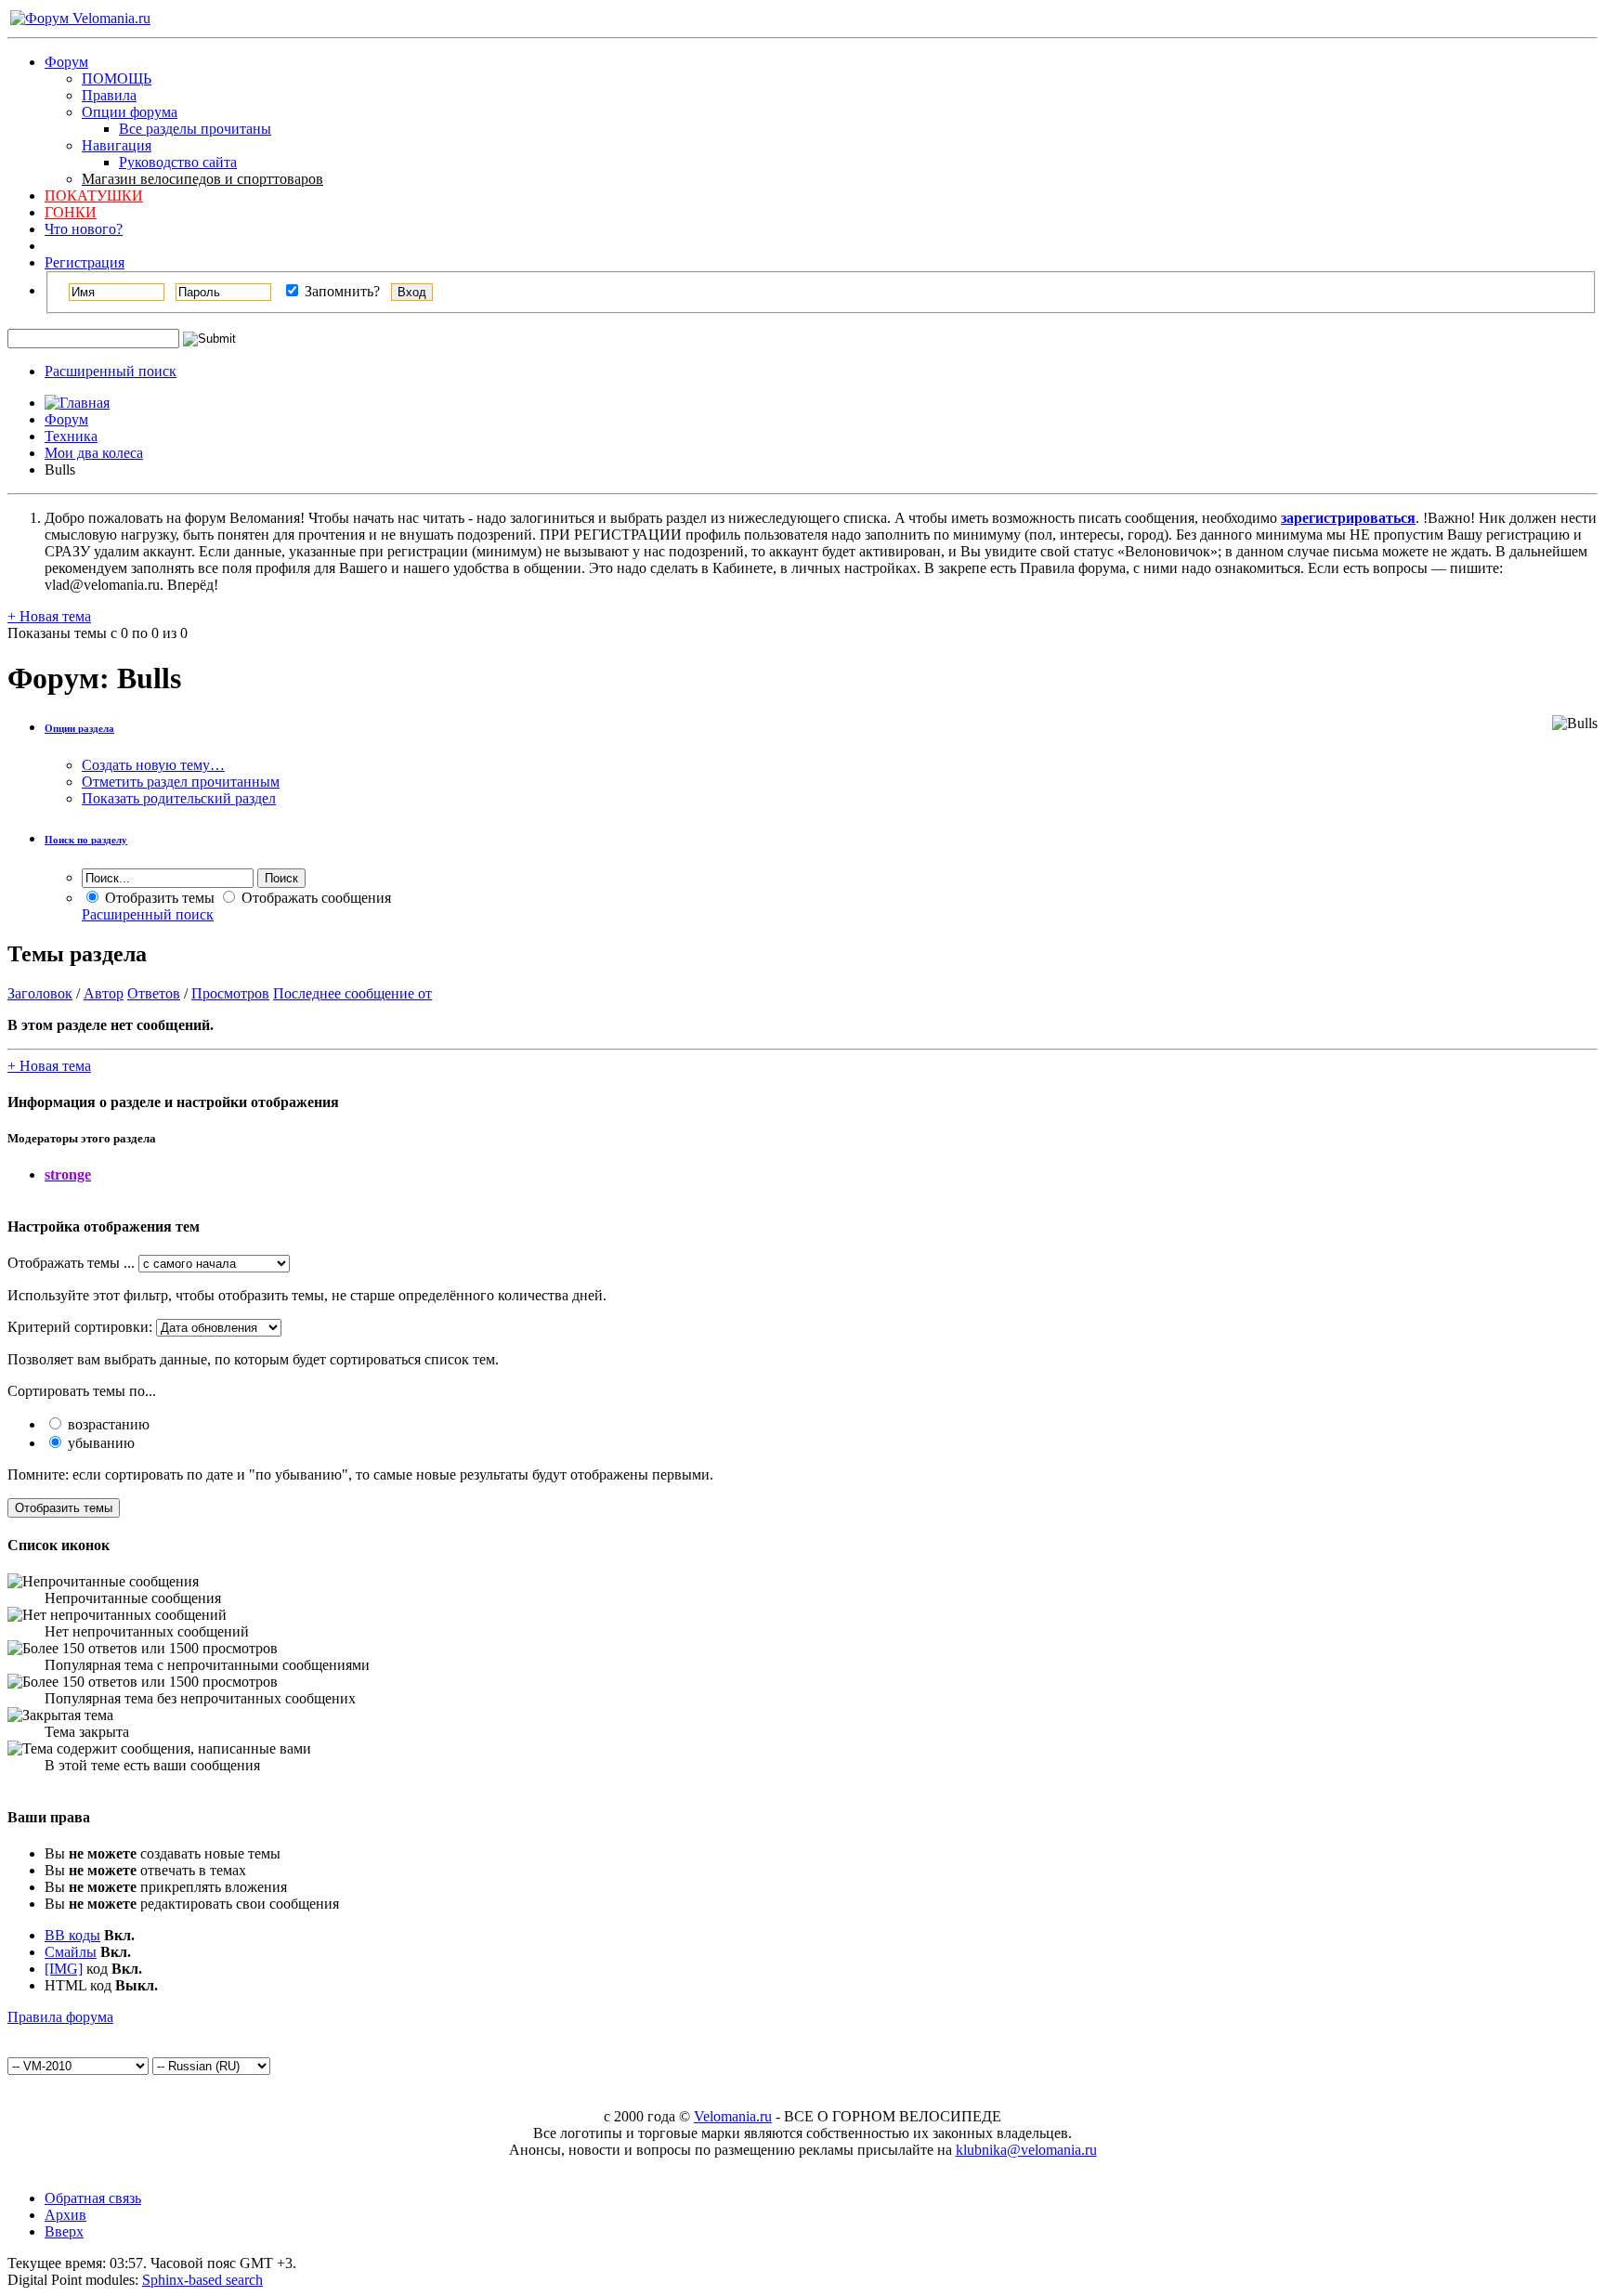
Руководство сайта (178, 162)
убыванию (99, 1443)
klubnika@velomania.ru (1026, 2150)
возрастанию (107, 1424)
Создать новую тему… (153, 765)
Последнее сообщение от (352, 993)
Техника (71, 436)
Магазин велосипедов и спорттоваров (202, 179)
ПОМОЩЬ (117, 78)
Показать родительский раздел (179, 798)
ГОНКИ (71, 212)
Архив (65, 2215)
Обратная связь (93, 2198)
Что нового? (84, 229)
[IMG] (64, 1969)
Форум (66, 62)
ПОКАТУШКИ (94, 196)
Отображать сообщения (314, 898)
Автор (104, 993)
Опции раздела (79, 728)
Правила (109, 95)
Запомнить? (340, 291)
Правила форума (60, 2017)
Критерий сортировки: (80, 1327)
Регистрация (85, 262)
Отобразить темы (158, 898)
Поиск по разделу (86, 840)
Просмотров (230, 993)
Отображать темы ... (71, 1263)
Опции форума (130, 112)
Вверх (64, 2231)
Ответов (154, 993)
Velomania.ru (733, 2116)
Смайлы (71, 1952)
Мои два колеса (94, 453)
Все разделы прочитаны (195, 129)
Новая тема (49, 616)
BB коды (72, 1935)
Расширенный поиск (111, 371)
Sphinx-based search (202, 2280)
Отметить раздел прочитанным (181, 782)
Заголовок (40, 993)
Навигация (117, 145)
